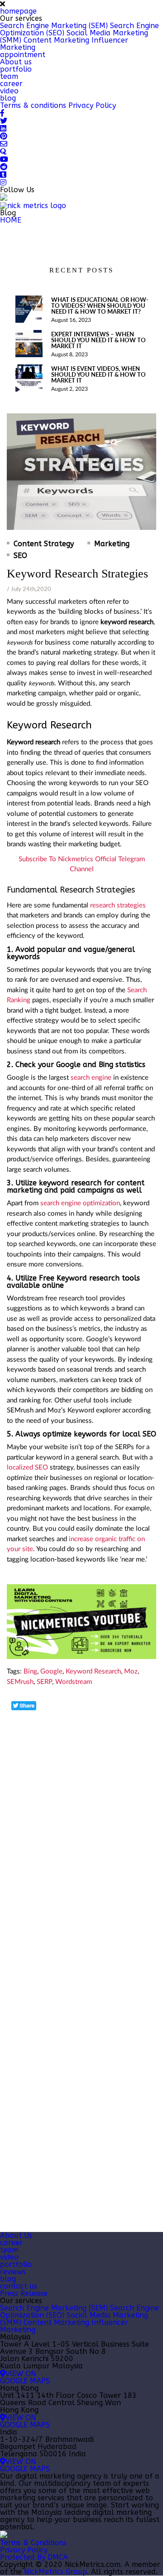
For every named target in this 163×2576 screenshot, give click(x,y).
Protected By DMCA (34, 2557)
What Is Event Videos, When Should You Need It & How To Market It (98, 375)
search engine (91, 1078)
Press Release (24, 2293)
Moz (131, 1671)
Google (51, 1671)
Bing (30, 1671)
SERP (44, 1682)
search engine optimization (80, 1203)
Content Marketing (56, 40)
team (9, 76)
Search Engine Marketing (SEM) (54, 26)
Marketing (112, 544)
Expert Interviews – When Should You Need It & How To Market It (98, 340)
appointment (23, 55)
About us (16, 62)
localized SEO (27, 1467)
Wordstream (74, 1682)
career (11, 84)
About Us (16, 2235)
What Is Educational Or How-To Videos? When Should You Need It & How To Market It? (100, 306)
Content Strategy (44, 544)
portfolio (16, 69)
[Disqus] (81, 1825)
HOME (11, 220)
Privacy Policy (92, 105)
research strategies (118, 905)
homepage (18, 11)
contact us (19, 2286)
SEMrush (20, 1682)
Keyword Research (93, 1671)
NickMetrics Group (55, 2572)
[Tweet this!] (24, 1706)
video (9, 91)
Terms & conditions (33, 105)
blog (8, 98)
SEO (20, 556)
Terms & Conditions (33, 2543)
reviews (13, 2272)
